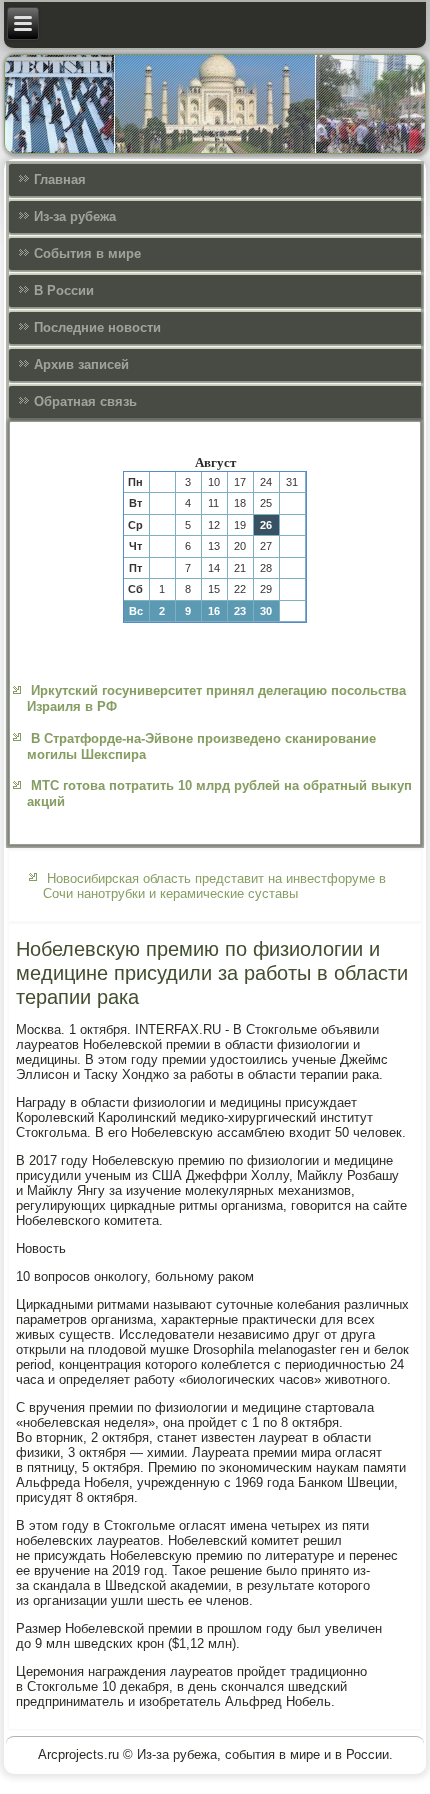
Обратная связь (85, 401)
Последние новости (97, 327)
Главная (60, 179)
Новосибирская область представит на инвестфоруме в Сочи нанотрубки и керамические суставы (214, 886)
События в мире (87, 253)
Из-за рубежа (75, 216)
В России (64, 290)
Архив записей (81, 364)
